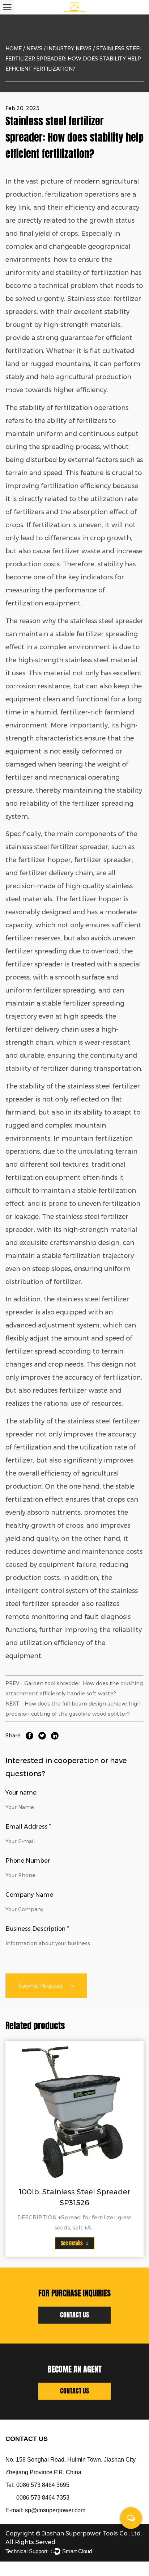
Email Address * (28, 1827)
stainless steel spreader (107, 621)
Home (14, 49)
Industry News (69, 49)
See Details (72, 2243)
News (34, 49)
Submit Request (41, 1986)
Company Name (29, 1895)
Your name (21, 1793)
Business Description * (37, 1929)
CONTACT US (74, 2315)
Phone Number (28, 1861)
